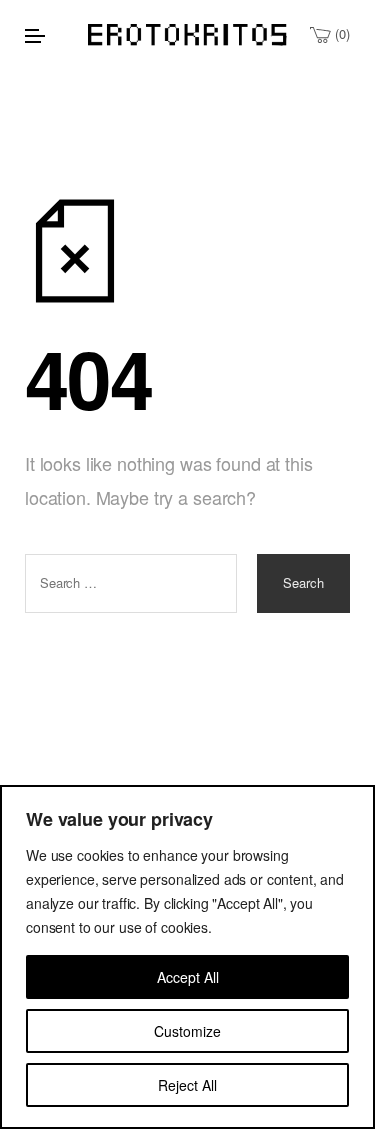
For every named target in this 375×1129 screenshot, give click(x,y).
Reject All (187, 1085)
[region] (187, 957)
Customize (187, 1031)
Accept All (188, 977)
